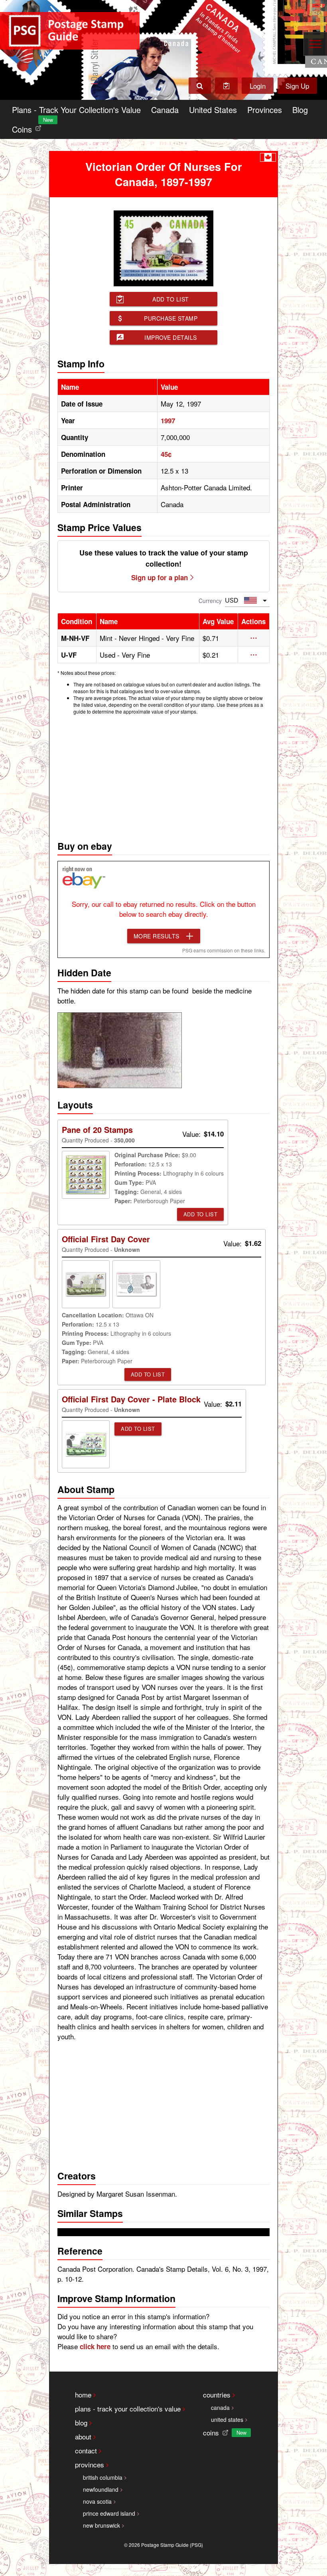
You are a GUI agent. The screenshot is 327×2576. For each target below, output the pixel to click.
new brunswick (101, 2525)
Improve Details (171, 337)
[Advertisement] (163, 775)
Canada (165, 110)
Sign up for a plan (160, 577)
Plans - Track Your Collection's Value (76, 110)
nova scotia (97, 2501)
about (83, 2436)
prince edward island (109, 2513)
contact (86, 2450)
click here (95, 2346)
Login (258, 86)
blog (81, 2422)
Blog (300, 110)
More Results (157, 936)
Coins (28, 127)
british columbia (103, 2477)
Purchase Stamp (171, 318)
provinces (90, 2464)
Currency (210, 601)
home (83, 2395)
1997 (168, 420)
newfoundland (101, 2489)
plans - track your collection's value (128, 2408)
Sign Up (297, 86)
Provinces (265, 110)
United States (213, 110)
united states (227, 2419)
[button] (254, 638)
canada (220, 2407)
